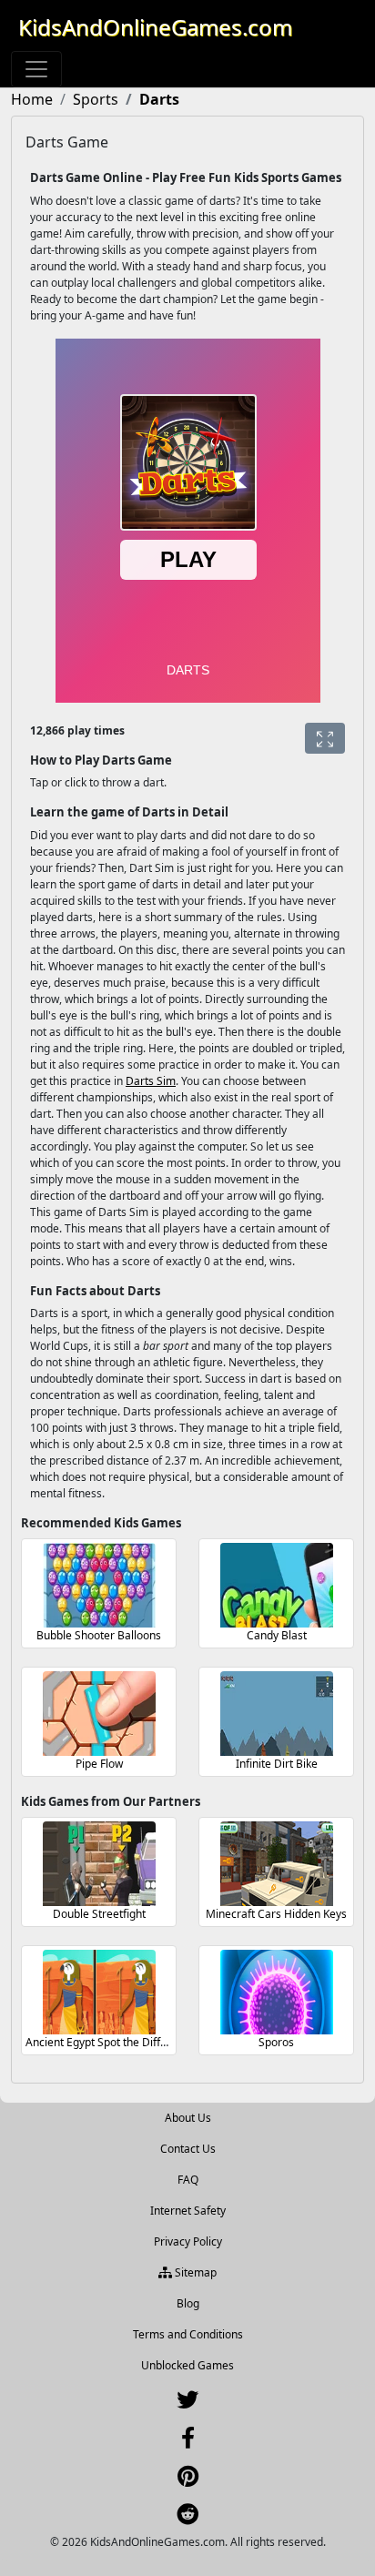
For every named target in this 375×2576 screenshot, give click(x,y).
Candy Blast (277, 1635)
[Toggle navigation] (36, 69)
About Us (188, 2118)
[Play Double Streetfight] (99, 1864)
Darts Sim (151, 1081)
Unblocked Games (187, 2365)
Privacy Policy (188, 2241)
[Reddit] (187, 2518)
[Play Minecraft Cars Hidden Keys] (277, 1864)
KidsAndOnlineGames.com (155, 27)
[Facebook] (188, 2442)
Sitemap (194, 2272)
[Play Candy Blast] (277, 1585)
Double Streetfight (99, 1914)
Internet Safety (188, 2211)
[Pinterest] (188, 2480)
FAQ (188, 2180)
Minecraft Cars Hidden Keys (276, 1914)
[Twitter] (187, 2404)
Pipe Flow (99, 1764)
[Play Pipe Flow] (99, 1714)
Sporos (276, 2042)
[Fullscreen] (325, 738)
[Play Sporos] (277, 1992)
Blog (188, 2303)
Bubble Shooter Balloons (99, 1635)
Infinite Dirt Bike (277, 1764)
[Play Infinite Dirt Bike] (277, 1714)
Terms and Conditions (188, 2334)
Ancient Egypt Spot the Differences (113, 2042)
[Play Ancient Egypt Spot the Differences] (99, 1992)
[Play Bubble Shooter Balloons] (99, 1585)
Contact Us (188, 2149)
